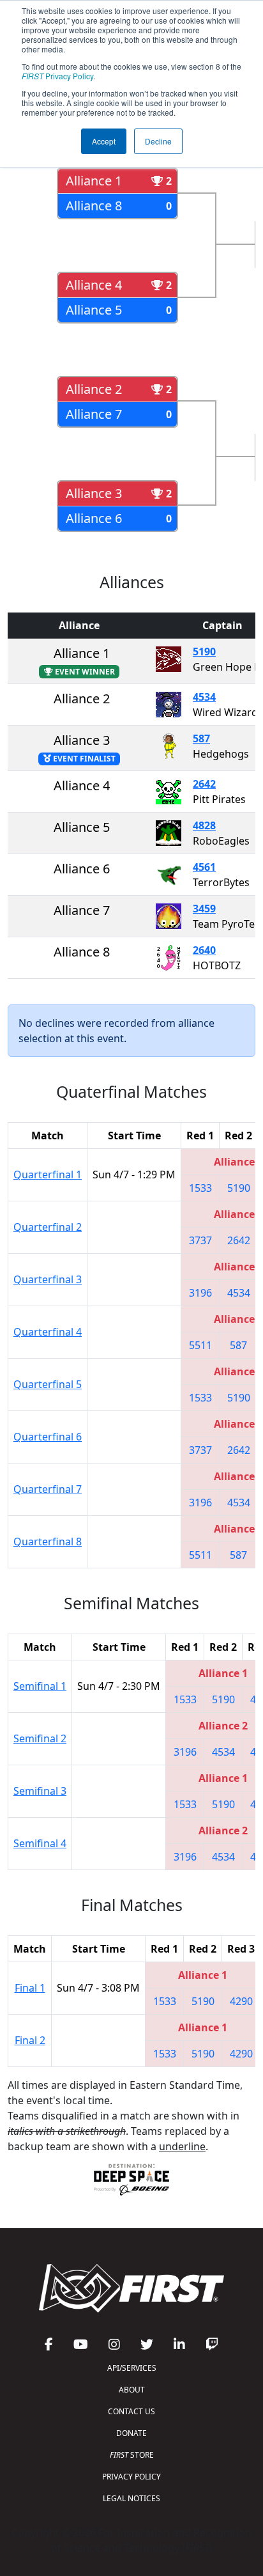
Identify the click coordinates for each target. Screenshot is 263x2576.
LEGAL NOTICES (131, 2498)
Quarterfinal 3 (48, 1279)
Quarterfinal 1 (48, 1175)
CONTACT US (131, 2411)
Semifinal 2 (40, 1738)
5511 (200, 1345)
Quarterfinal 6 (48, 1437)
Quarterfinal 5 (48, 1384)
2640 (204, 950)
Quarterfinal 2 (48, 1227)
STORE (132, 2455)
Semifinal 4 (40, 1843)
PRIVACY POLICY (131, 2477)
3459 (204, 909)
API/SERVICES (132, 2368)
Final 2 (30, 2040)
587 (201, 738)
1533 (200, 1188)
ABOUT (132, 2390)
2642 (204, 784)
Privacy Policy (57, 76)
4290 (241, 2001)
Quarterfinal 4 (48, 1332)
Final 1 (30, 1988)
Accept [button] (104, 141)
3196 (200, 1293)
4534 (204, 697)
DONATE (131, 2433)
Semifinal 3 (40, 1791)
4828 (204, 825)
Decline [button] (158, 141)
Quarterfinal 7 (48, 1489)
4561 (204, 867)
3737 (200, 1240)
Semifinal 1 (40, 1686)
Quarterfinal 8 (48, 1542)
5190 (204, 652)
